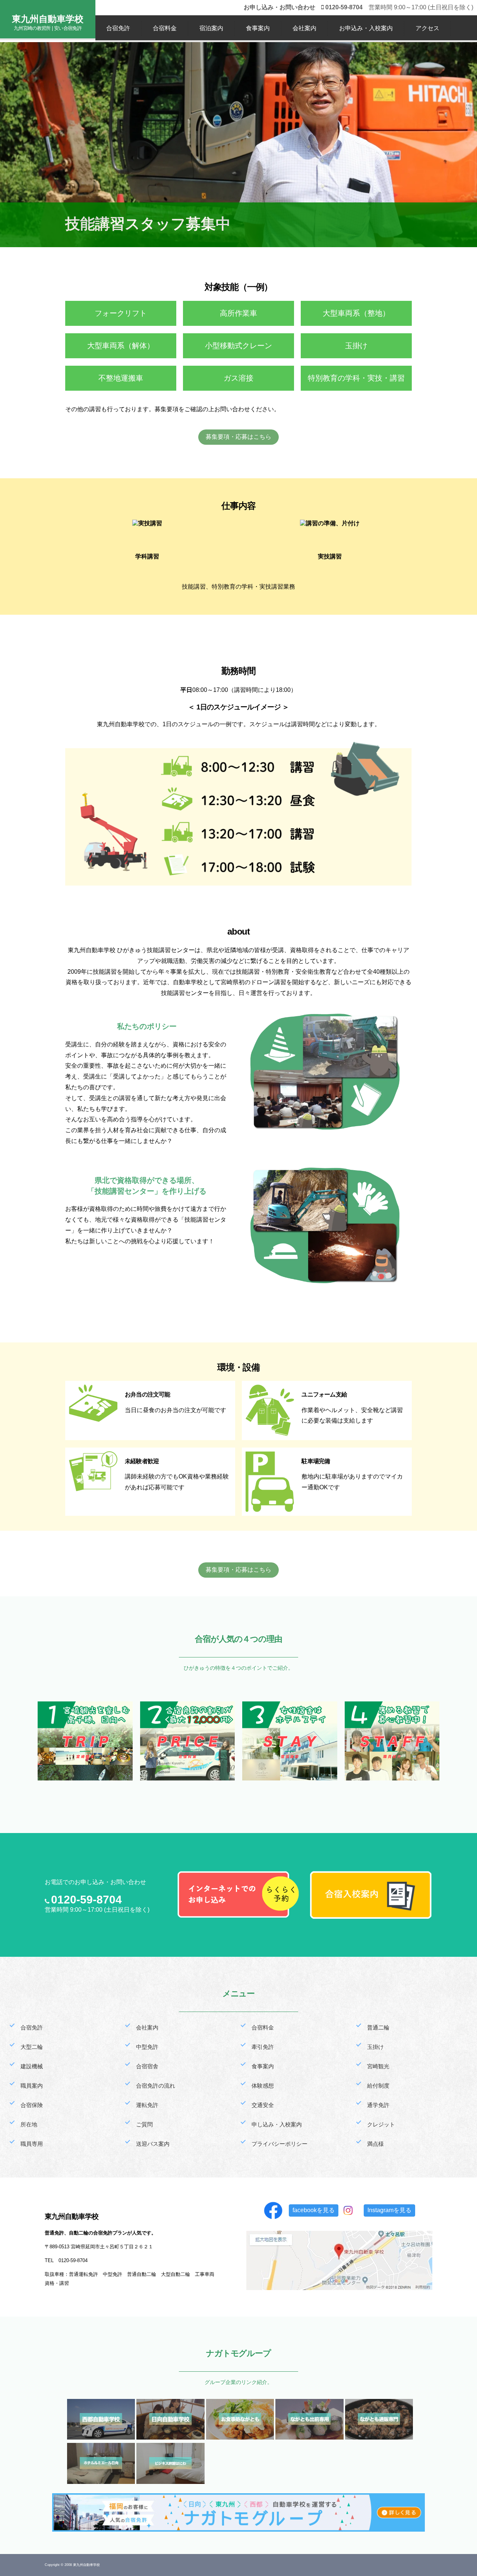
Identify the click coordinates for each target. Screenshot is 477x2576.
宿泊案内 (211, 28)
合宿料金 (165, 28)
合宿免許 (118, 28)
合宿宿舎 (147, 2066)
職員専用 (32, 2144)
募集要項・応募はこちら (238, 437)
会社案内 (304, 28)
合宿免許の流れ (156, 2086)
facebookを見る (314, 2210)
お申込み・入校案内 (366, 28)
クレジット (381, 2124)
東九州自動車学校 (48, 19)
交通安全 (263, 2105)
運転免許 (147, 2105)
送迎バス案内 (153, 2144)
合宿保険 (32, 2105)
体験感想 (263, 2086)
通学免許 (378, 2105)
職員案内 (32, 2086)
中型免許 (147, 2047)
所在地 (29, 2124)
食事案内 (258, 28)
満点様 (375, 2144)
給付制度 (378, 2086)
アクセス (427, 28)
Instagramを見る (389, 2210)
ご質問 (144, 2124)
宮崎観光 (378, 2066)
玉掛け (375, 2047)
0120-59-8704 (86, 1900)
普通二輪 (378, 2027)
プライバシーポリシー (279, 2144)
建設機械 (32, 2066)
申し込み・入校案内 (277, 2124)
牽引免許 (263, 2047)
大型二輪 (32, 2047)
